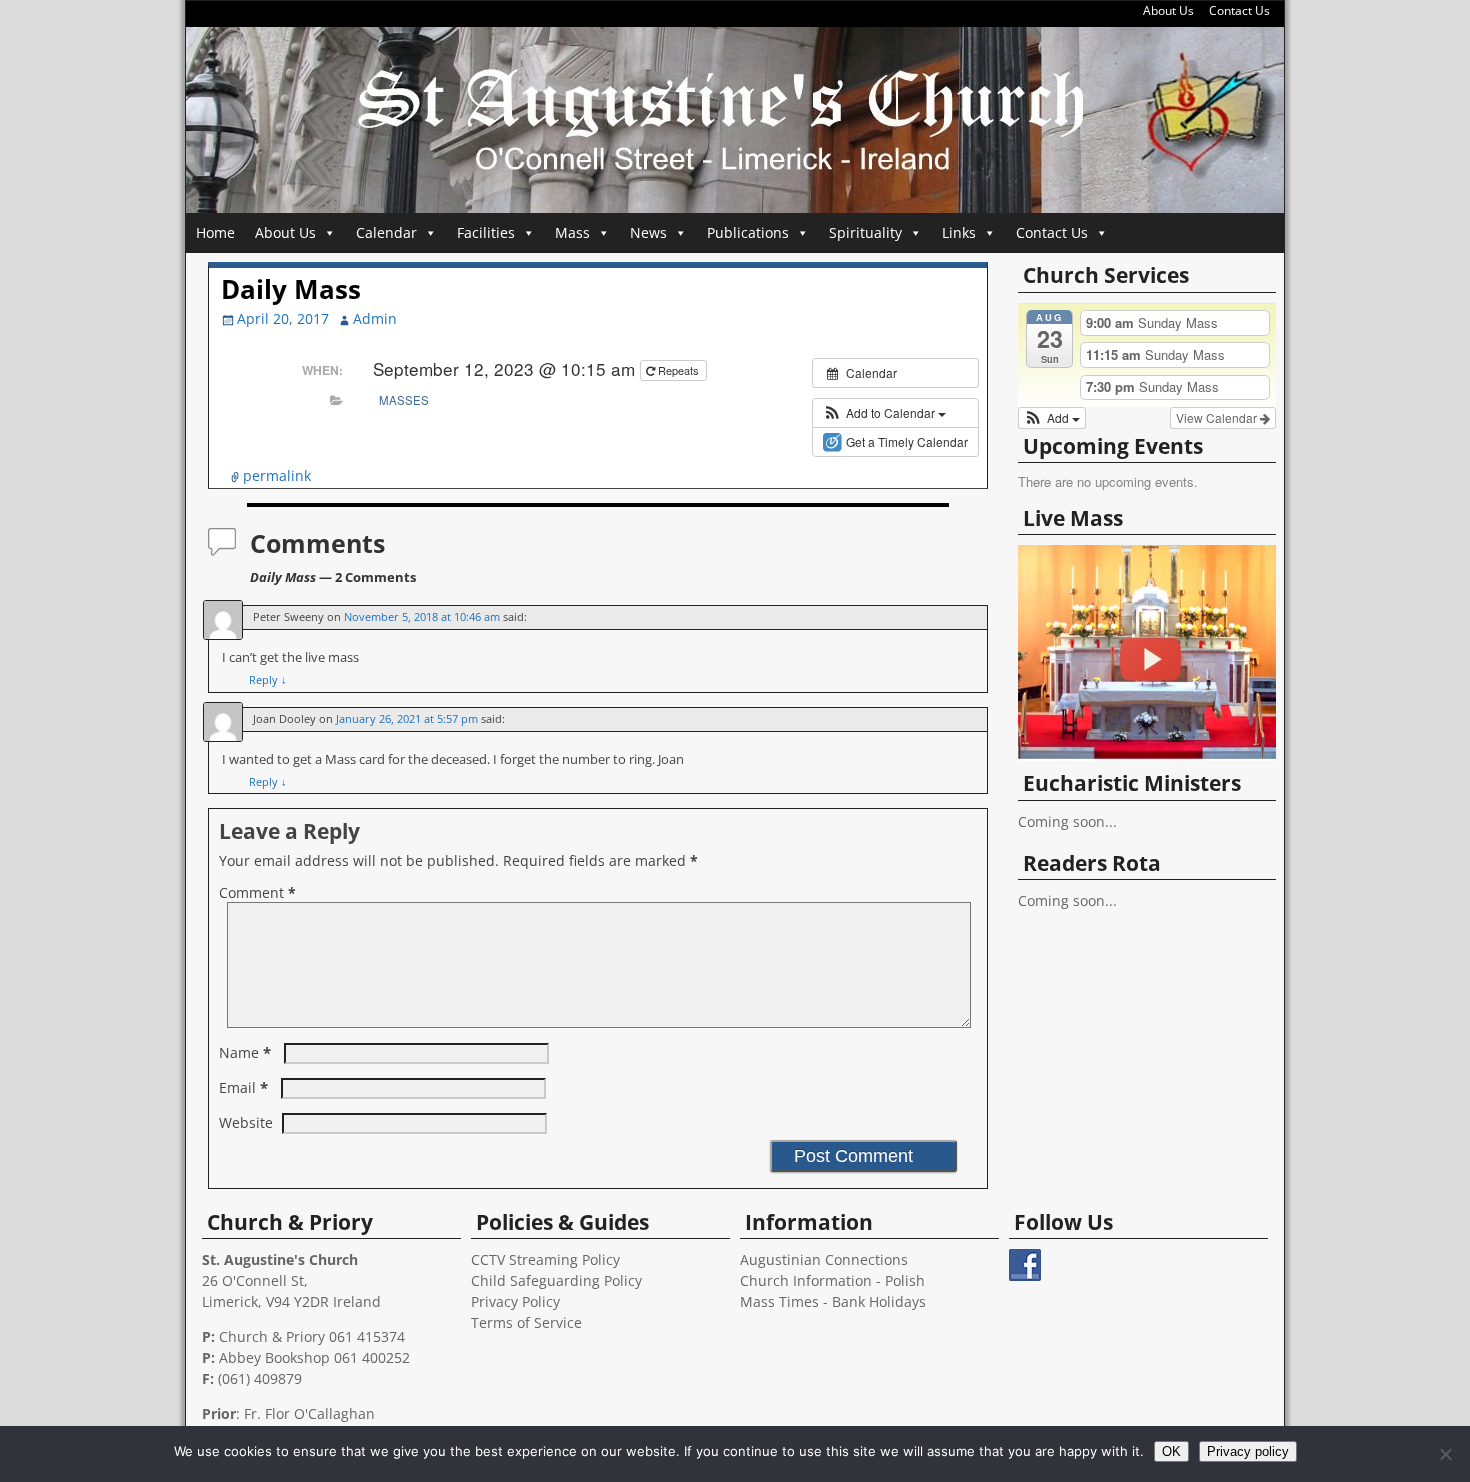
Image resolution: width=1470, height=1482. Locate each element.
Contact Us (1239, 10)
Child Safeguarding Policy (556, 1280)
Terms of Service (526, 1322)
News (648, 232)
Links (959, 232)
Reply (268, 679)
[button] (884, 413)
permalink (277, 475)
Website (246, 1122)
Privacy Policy (515, 1301)
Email (243, 1087)
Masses (404, 400)
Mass (572, 232)
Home (215, 232)
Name (245, 1052)
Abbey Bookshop (274, 1357)
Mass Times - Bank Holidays (833, 1301)
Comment (257, 892)
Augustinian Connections (824, 1259)
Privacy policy (1248, 1451)
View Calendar (1218, 417)
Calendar (386, 232)
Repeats (678, 370)
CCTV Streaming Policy (545, 1259)
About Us (1168, 10)
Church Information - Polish (832, 1280)
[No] (1445, 1454)
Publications (748, 232)
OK (1171, 1451)
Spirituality (865, 232)
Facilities (486, 232)
